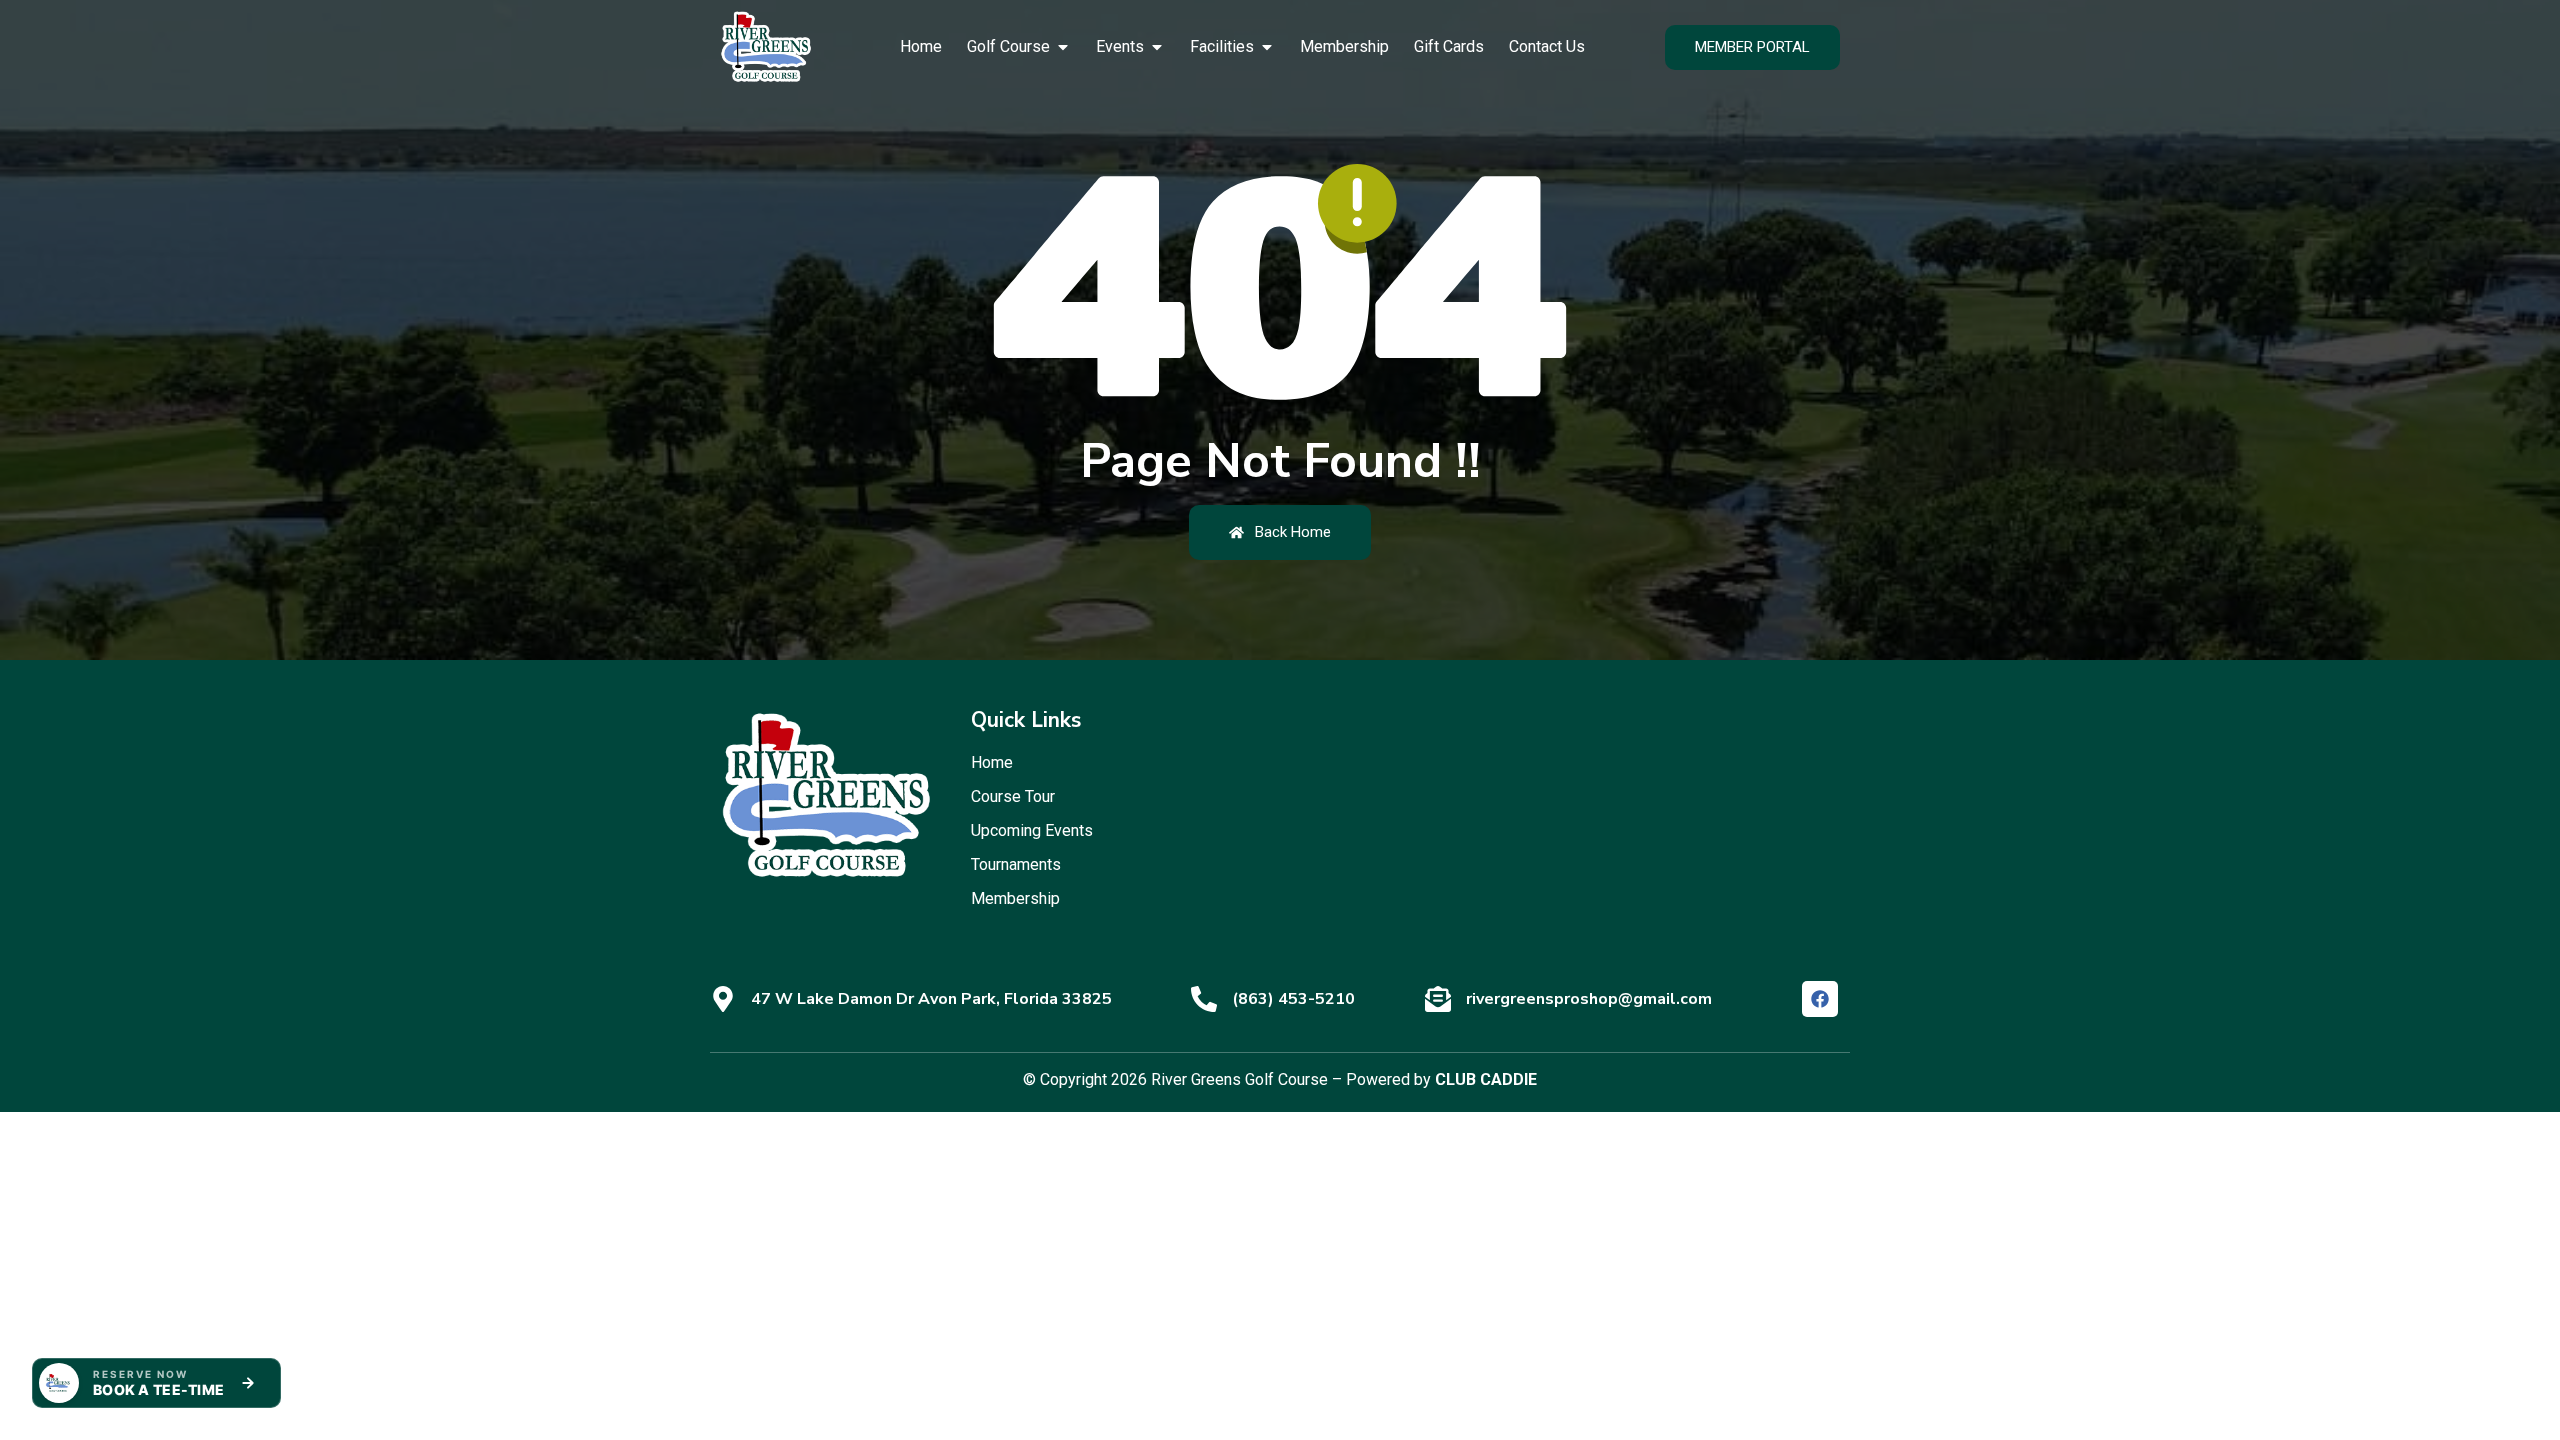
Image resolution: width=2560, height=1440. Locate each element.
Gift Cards (1449, 46)
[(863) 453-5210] (1204, 999)
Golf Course (1008, 46)
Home (921, 46)
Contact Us (1547, 46)
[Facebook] (1820, 999)
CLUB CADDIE (1486, 1079)
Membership (1344, 46)
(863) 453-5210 (1293, 999)
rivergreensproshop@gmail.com (1589, 999)
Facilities (1222, 46)
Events (1120, 46)
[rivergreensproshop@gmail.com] (1438, 999)
